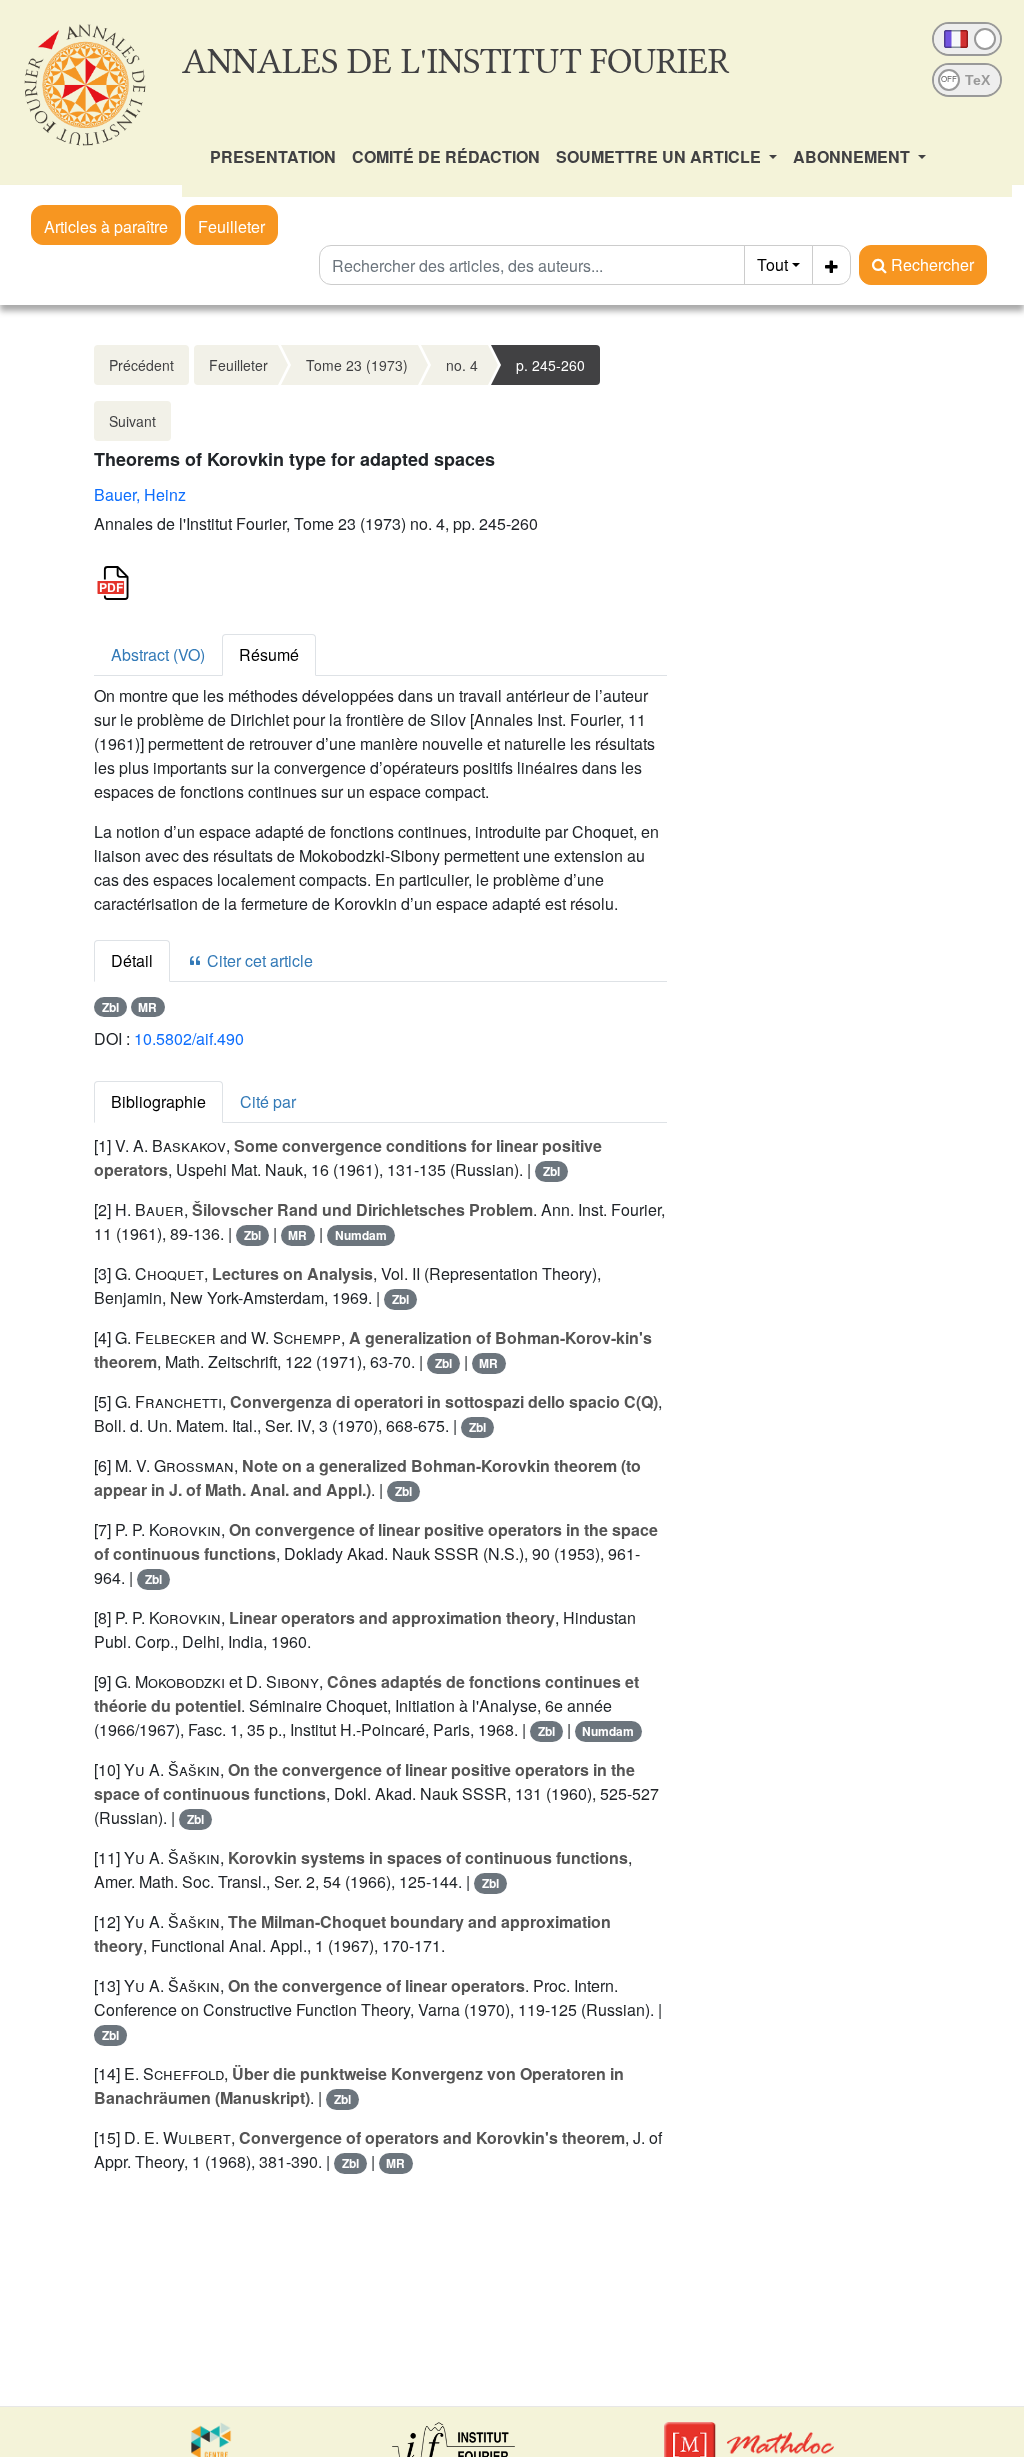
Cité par (268, 1101)
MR (147, 1007)
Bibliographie (158, 1101)
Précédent (141, 365)
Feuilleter (231, 226)
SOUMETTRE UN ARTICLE (660, 156)
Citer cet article (258, 960)
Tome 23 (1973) (357, 365)
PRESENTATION (273, 156)
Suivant (132, 421)
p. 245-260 (550, 365)
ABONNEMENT (853, 156)
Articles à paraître (106, 226)
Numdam (361, 1235)
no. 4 (462, 365)
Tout (772, 264)
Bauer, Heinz (140, 494)
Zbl (110, 1007)
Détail (132, 960)
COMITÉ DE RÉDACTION (446, 156)
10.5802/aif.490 (189, 1038)
